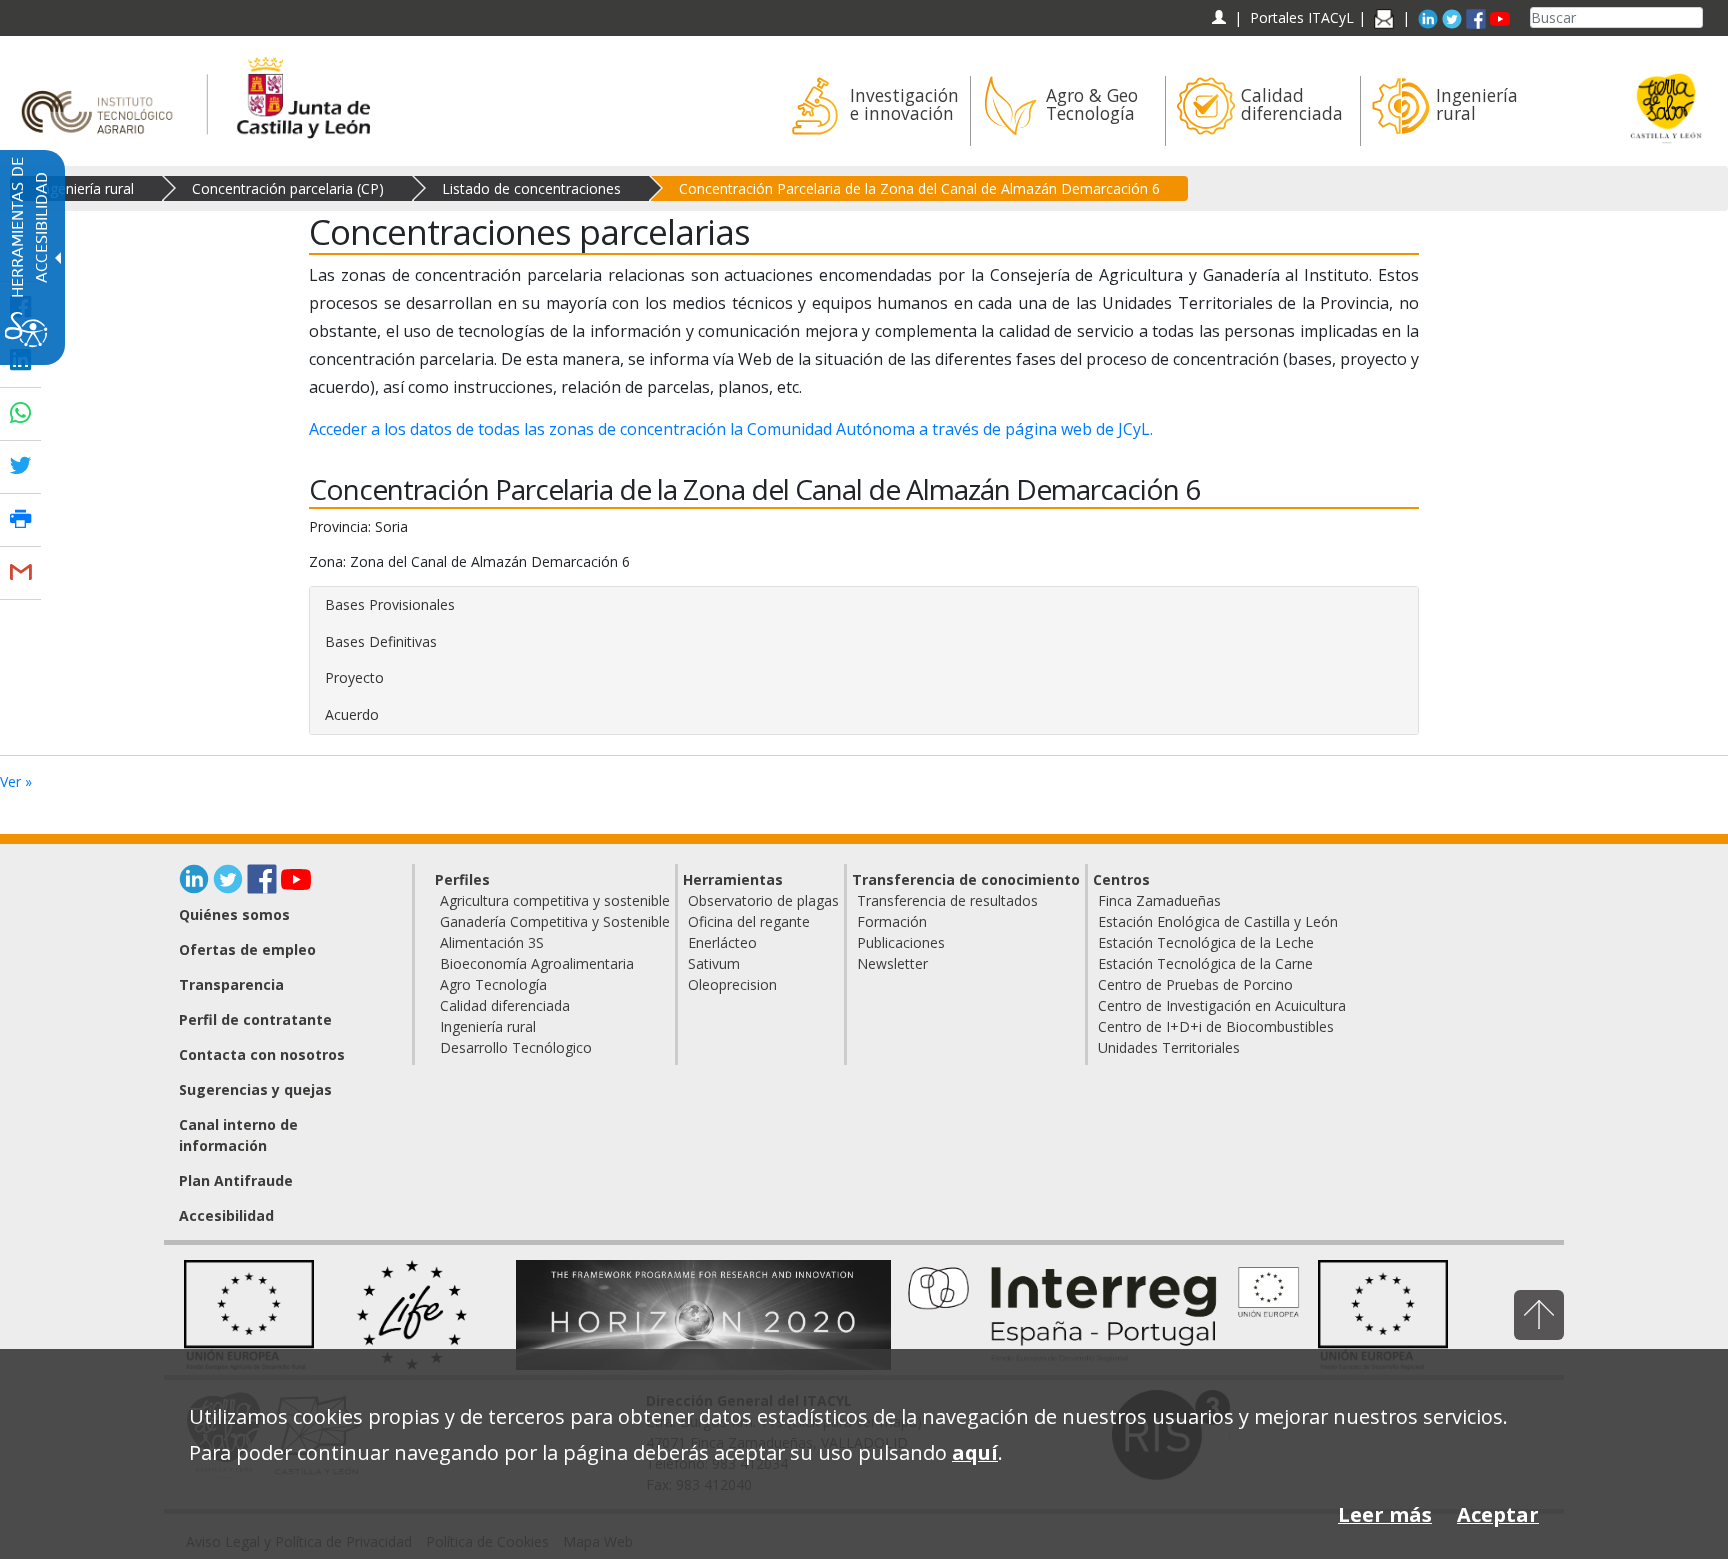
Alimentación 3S (492, 942)
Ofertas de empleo (247, 949)
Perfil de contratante (255, 1019)
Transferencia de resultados (947, 900)
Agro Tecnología (493, 984)
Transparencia (231, 984)
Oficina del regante (749, 921)
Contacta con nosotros (262, 1054)
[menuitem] (872, 111)
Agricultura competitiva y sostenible (555, 900)
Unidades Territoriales (1169, 1047)
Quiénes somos (234, 914)
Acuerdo (352, 714)
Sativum (714, 963)
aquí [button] (975, 1452)
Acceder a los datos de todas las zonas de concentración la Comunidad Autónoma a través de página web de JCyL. (731, 429)
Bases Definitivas (381, 641)
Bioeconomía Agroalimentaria (537, 963)
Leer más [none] (1385, 1514)
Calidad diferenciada (505, 1005)
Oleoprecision (732, 984)
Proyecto (354, 677)
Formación (892, 921)
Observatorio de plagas (763, 900)
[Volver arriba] (1539, 1314)
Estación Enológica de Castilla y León (1218, 921)
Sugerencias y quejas (255, 1089)
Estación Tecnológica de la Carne (1205, 963)
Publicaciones (901, 942)
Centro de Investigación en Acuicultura (1222, 1005)
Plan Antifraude (236, 1180)
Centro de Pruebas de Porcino (1195, 984)
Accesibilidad (226, 1215)
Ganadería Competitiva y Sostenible (555, 921)
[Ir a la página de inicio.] (103, 94)
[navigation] (1302, 17)
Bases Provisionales (390, 604)
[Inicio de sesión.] (1218, 17)
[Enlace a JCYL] (302, 94)
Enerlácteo (722, 942)
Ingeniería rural (86, 188)
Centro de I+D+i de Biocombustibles (1216, 1026)
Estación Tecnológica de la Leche (1206, 942)
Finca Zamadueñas (1159, 900)
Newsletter (892, 963)
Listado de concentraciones (531, 188)
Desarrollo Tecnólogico (516, 1047)
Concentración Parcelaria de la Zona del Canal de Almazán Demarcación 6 (919, 188)
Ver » (16, 781)
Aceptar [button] (1498, 1514)
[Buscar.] (1695, 17)
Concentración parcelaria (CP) (288, 188)
